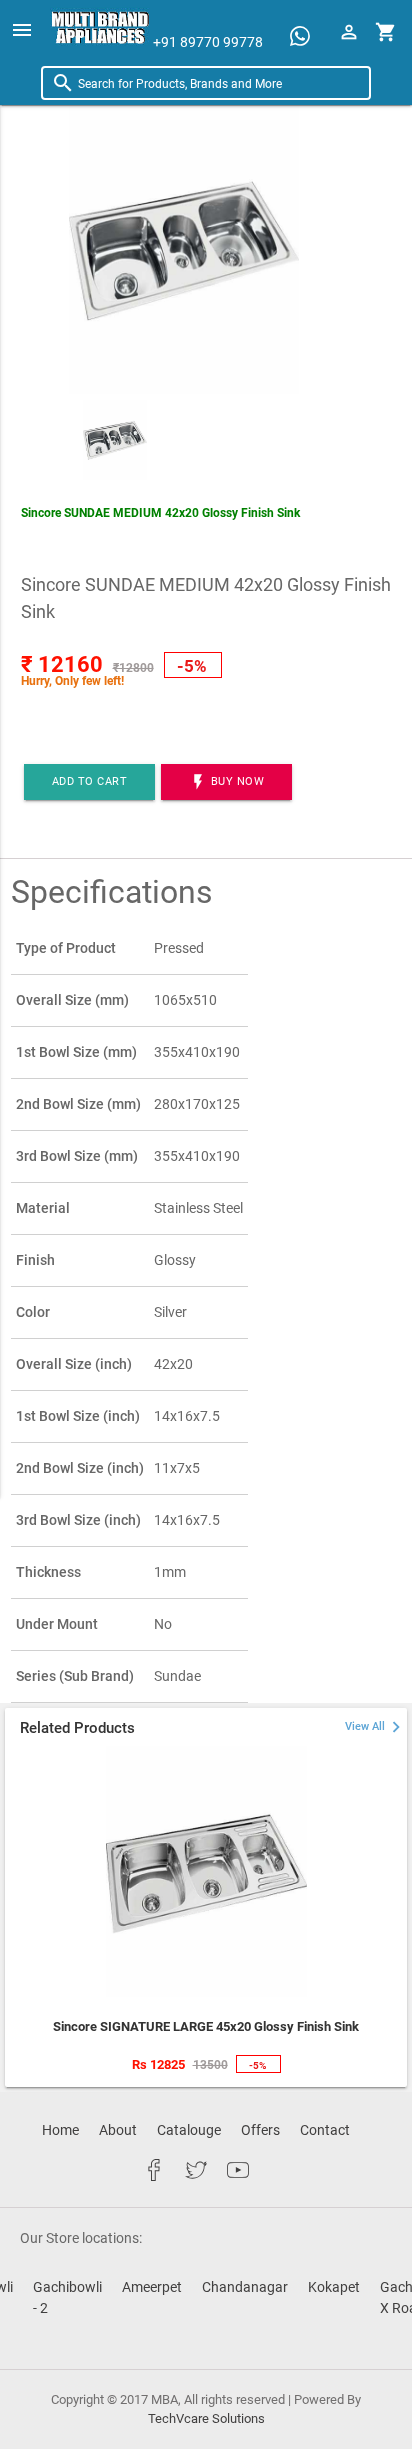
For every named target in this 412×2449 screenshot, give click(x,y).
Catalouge (189, 2130)
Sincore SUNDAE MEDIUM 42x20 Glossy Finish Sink (160, 513)
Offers (260, 2130)
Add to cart (90, 781)
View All (376, 1726)
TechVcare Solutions (206, 2418)
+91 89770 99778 (208, 41)
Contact (325, 2130)
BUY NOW (226, 782)
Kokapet (334, 2287)
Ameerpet (152, 2287)
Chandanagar (245, 2287)
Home (60, 2130)
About (118, 2130)
